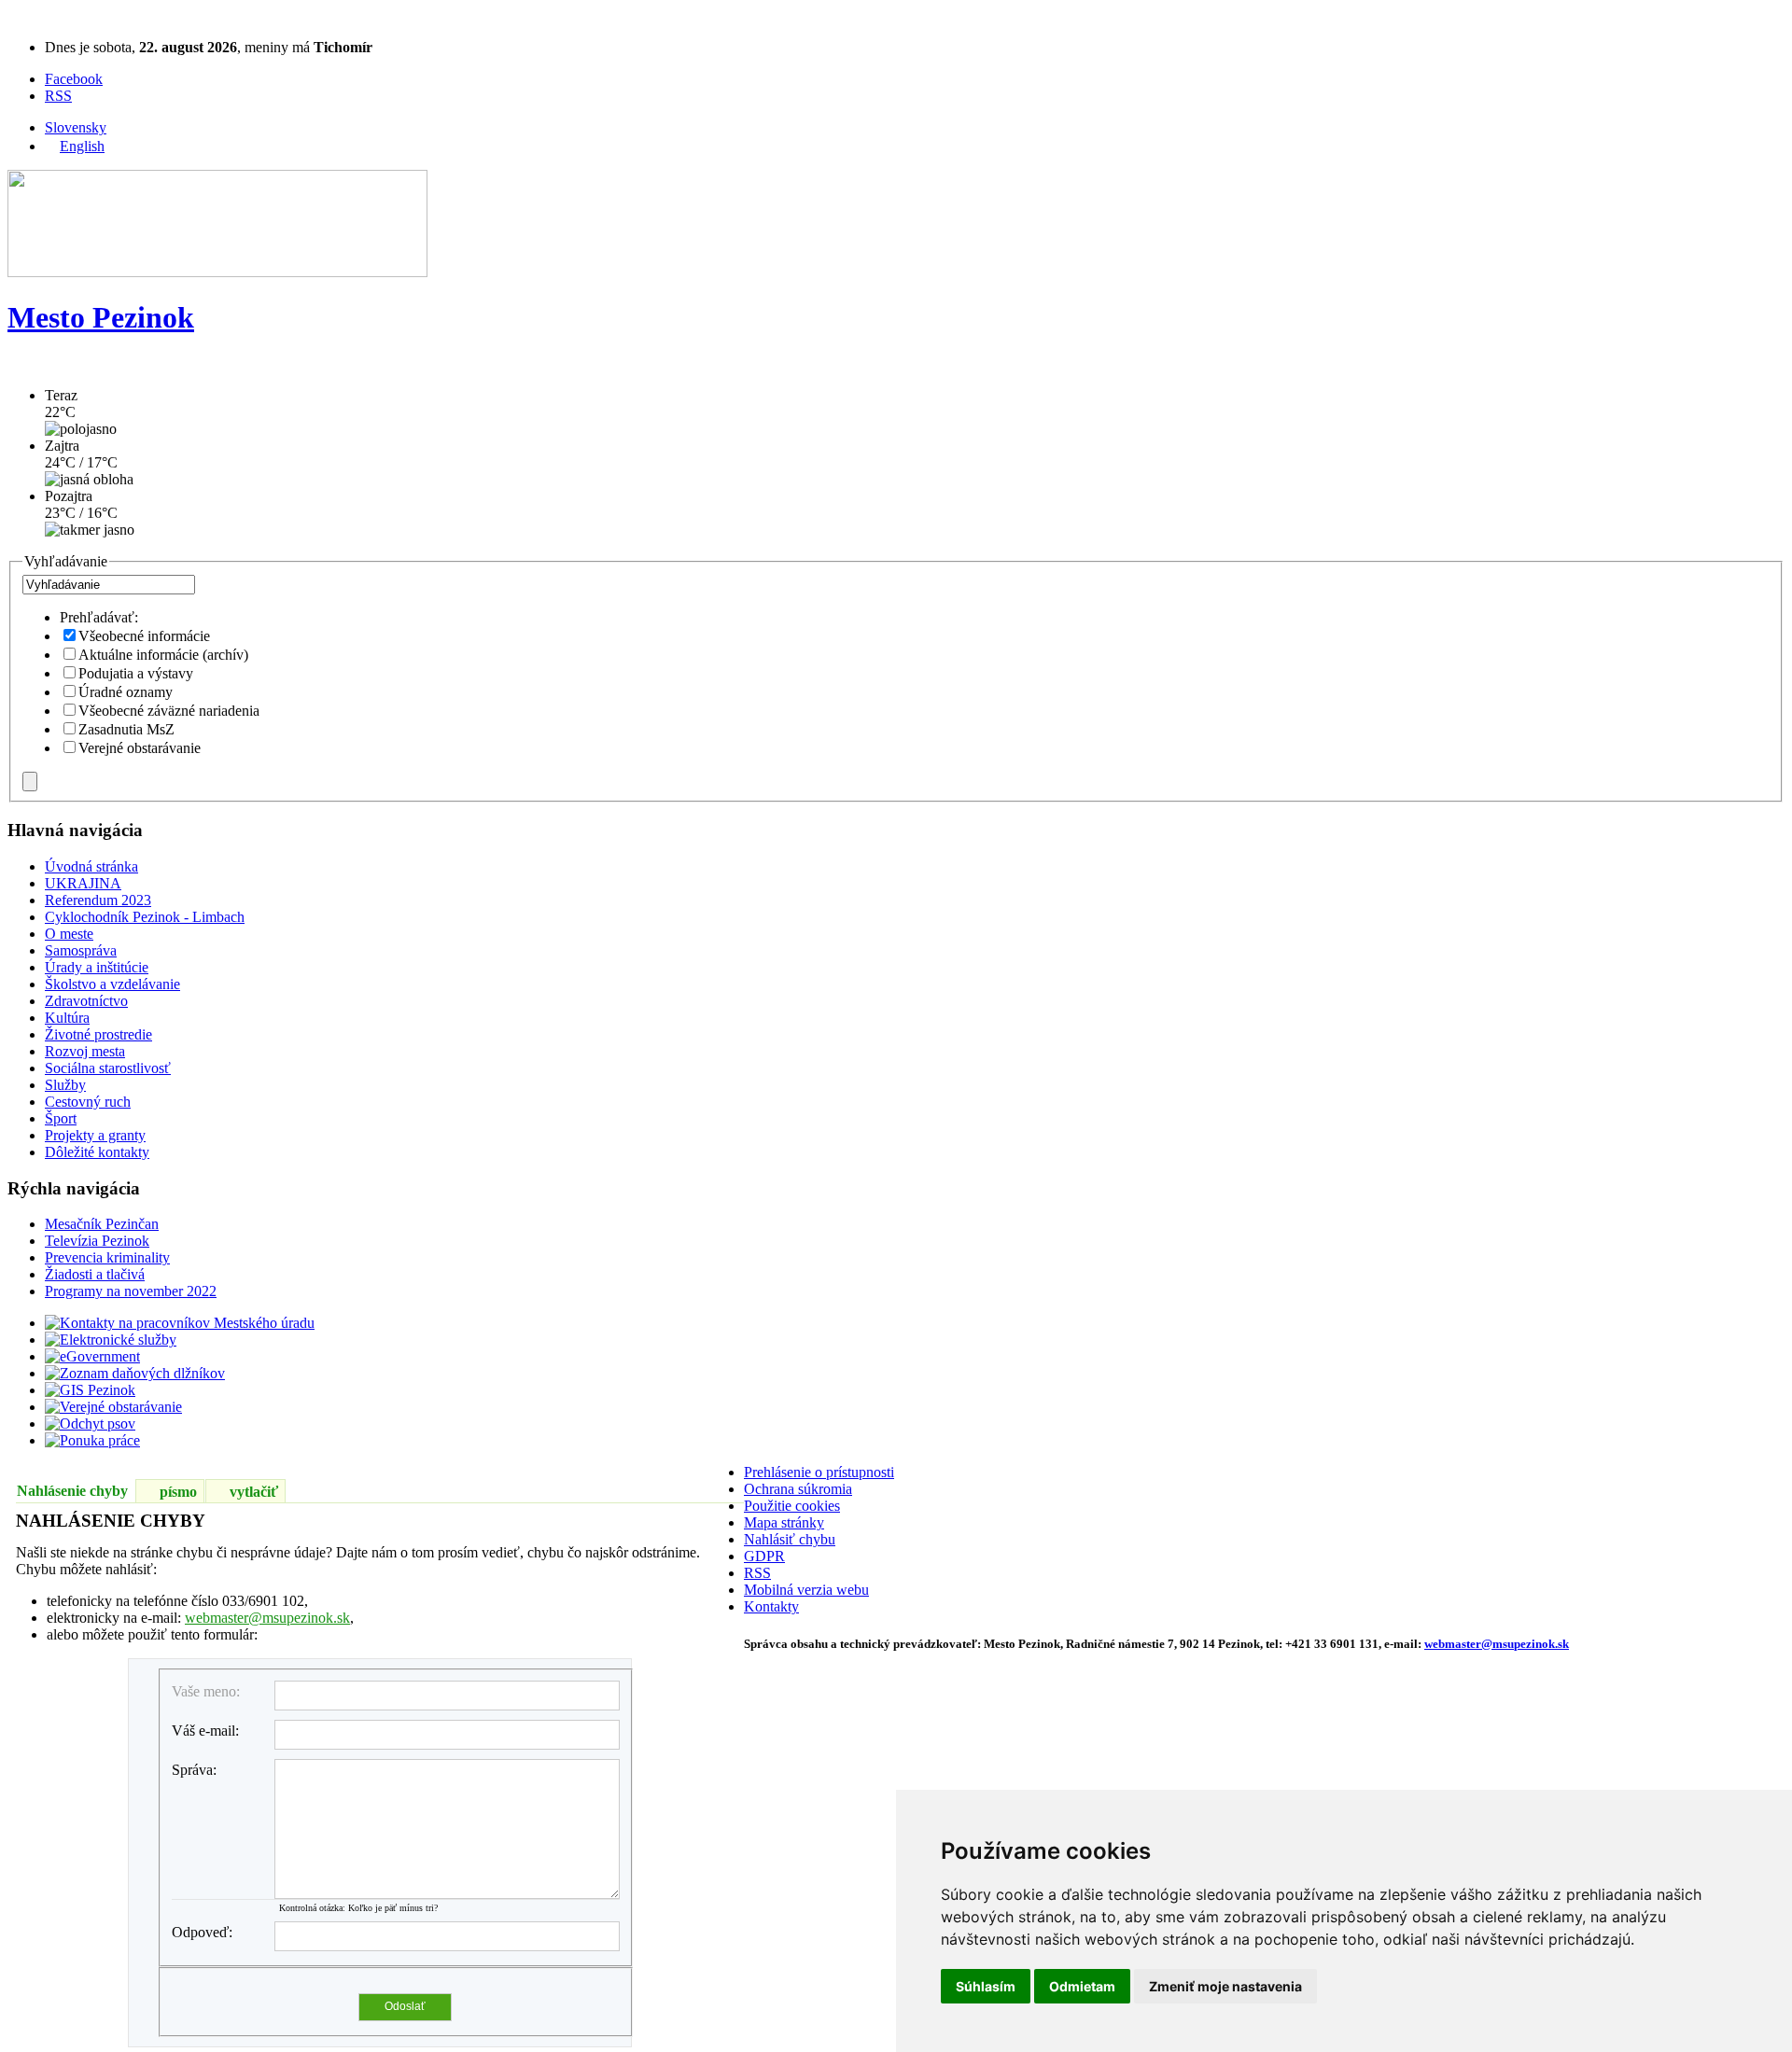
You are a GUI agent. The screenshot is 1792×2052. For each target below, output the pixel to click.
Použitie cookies (792, 1506)
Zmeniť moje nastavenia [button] (1225, 1986)
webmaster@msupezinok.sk (267, 1618)
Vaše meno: (206, 1691)
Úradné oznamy (126, 692)
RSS (58, 96)
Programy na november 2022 (131, 1291)
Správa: (194, 1770)
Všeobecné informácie (144, 636)
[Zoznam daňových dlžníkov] (135, 1373)
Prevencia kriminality (107, 1257)
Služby (65, 1085)
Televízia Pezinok (97, 1241)
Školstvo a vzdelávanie (112, 984)
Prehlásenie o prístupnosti (819, 1472)
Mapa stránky (784, 1522)
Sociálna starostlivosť (108, 1068)
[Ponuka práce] (92, 1440)
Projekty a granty (95, 1135)
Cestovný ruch (88, 1102)
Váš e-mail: (205, 1731)
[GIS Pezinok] (90, 1390)
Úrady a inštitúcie (97, 967)
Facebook (74, 79)
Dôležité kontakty (97, 1152)
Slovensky (76, 127)
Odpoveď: (202, 1932)
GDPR (764, 1556)
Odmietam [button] (1082, 1986)
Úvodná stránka (91, 866)
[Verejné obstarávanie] (113, 1407)
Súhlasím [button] (986, 1986)
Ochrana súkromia (798, 1489)
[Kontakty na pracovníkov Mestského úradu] (180, 1323)
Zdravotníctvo (86, 1001)
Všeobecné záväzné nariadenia (169, 711)
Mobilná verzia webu (806, 1590)
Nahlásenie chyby (72, 1491)
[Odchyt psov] (90, 1424)
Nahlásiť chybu (790, 1539)
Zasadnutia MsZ (126, 729)
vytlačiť (254, 1492)
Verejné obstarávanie (140, 748)
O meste (69, 934)
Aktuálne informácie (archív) (163, 655)
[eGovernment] (92, 1356)
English (82, 146)
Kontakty (771, 1606)
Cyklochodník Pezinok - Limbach (145, 917)
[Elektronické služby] (111, 1340)
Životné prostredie (98, 1034)
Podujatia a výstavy (136, 673)
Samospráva (81, 950)
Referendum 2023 (98, 900)
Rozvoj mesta (85, 1051)
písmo (178, 1492)
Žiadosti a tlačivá (95, 1274)
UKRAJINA (83, 883)
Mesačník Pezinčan (102, 1224)
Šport (61, 1118)
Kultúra (67, 1018)
